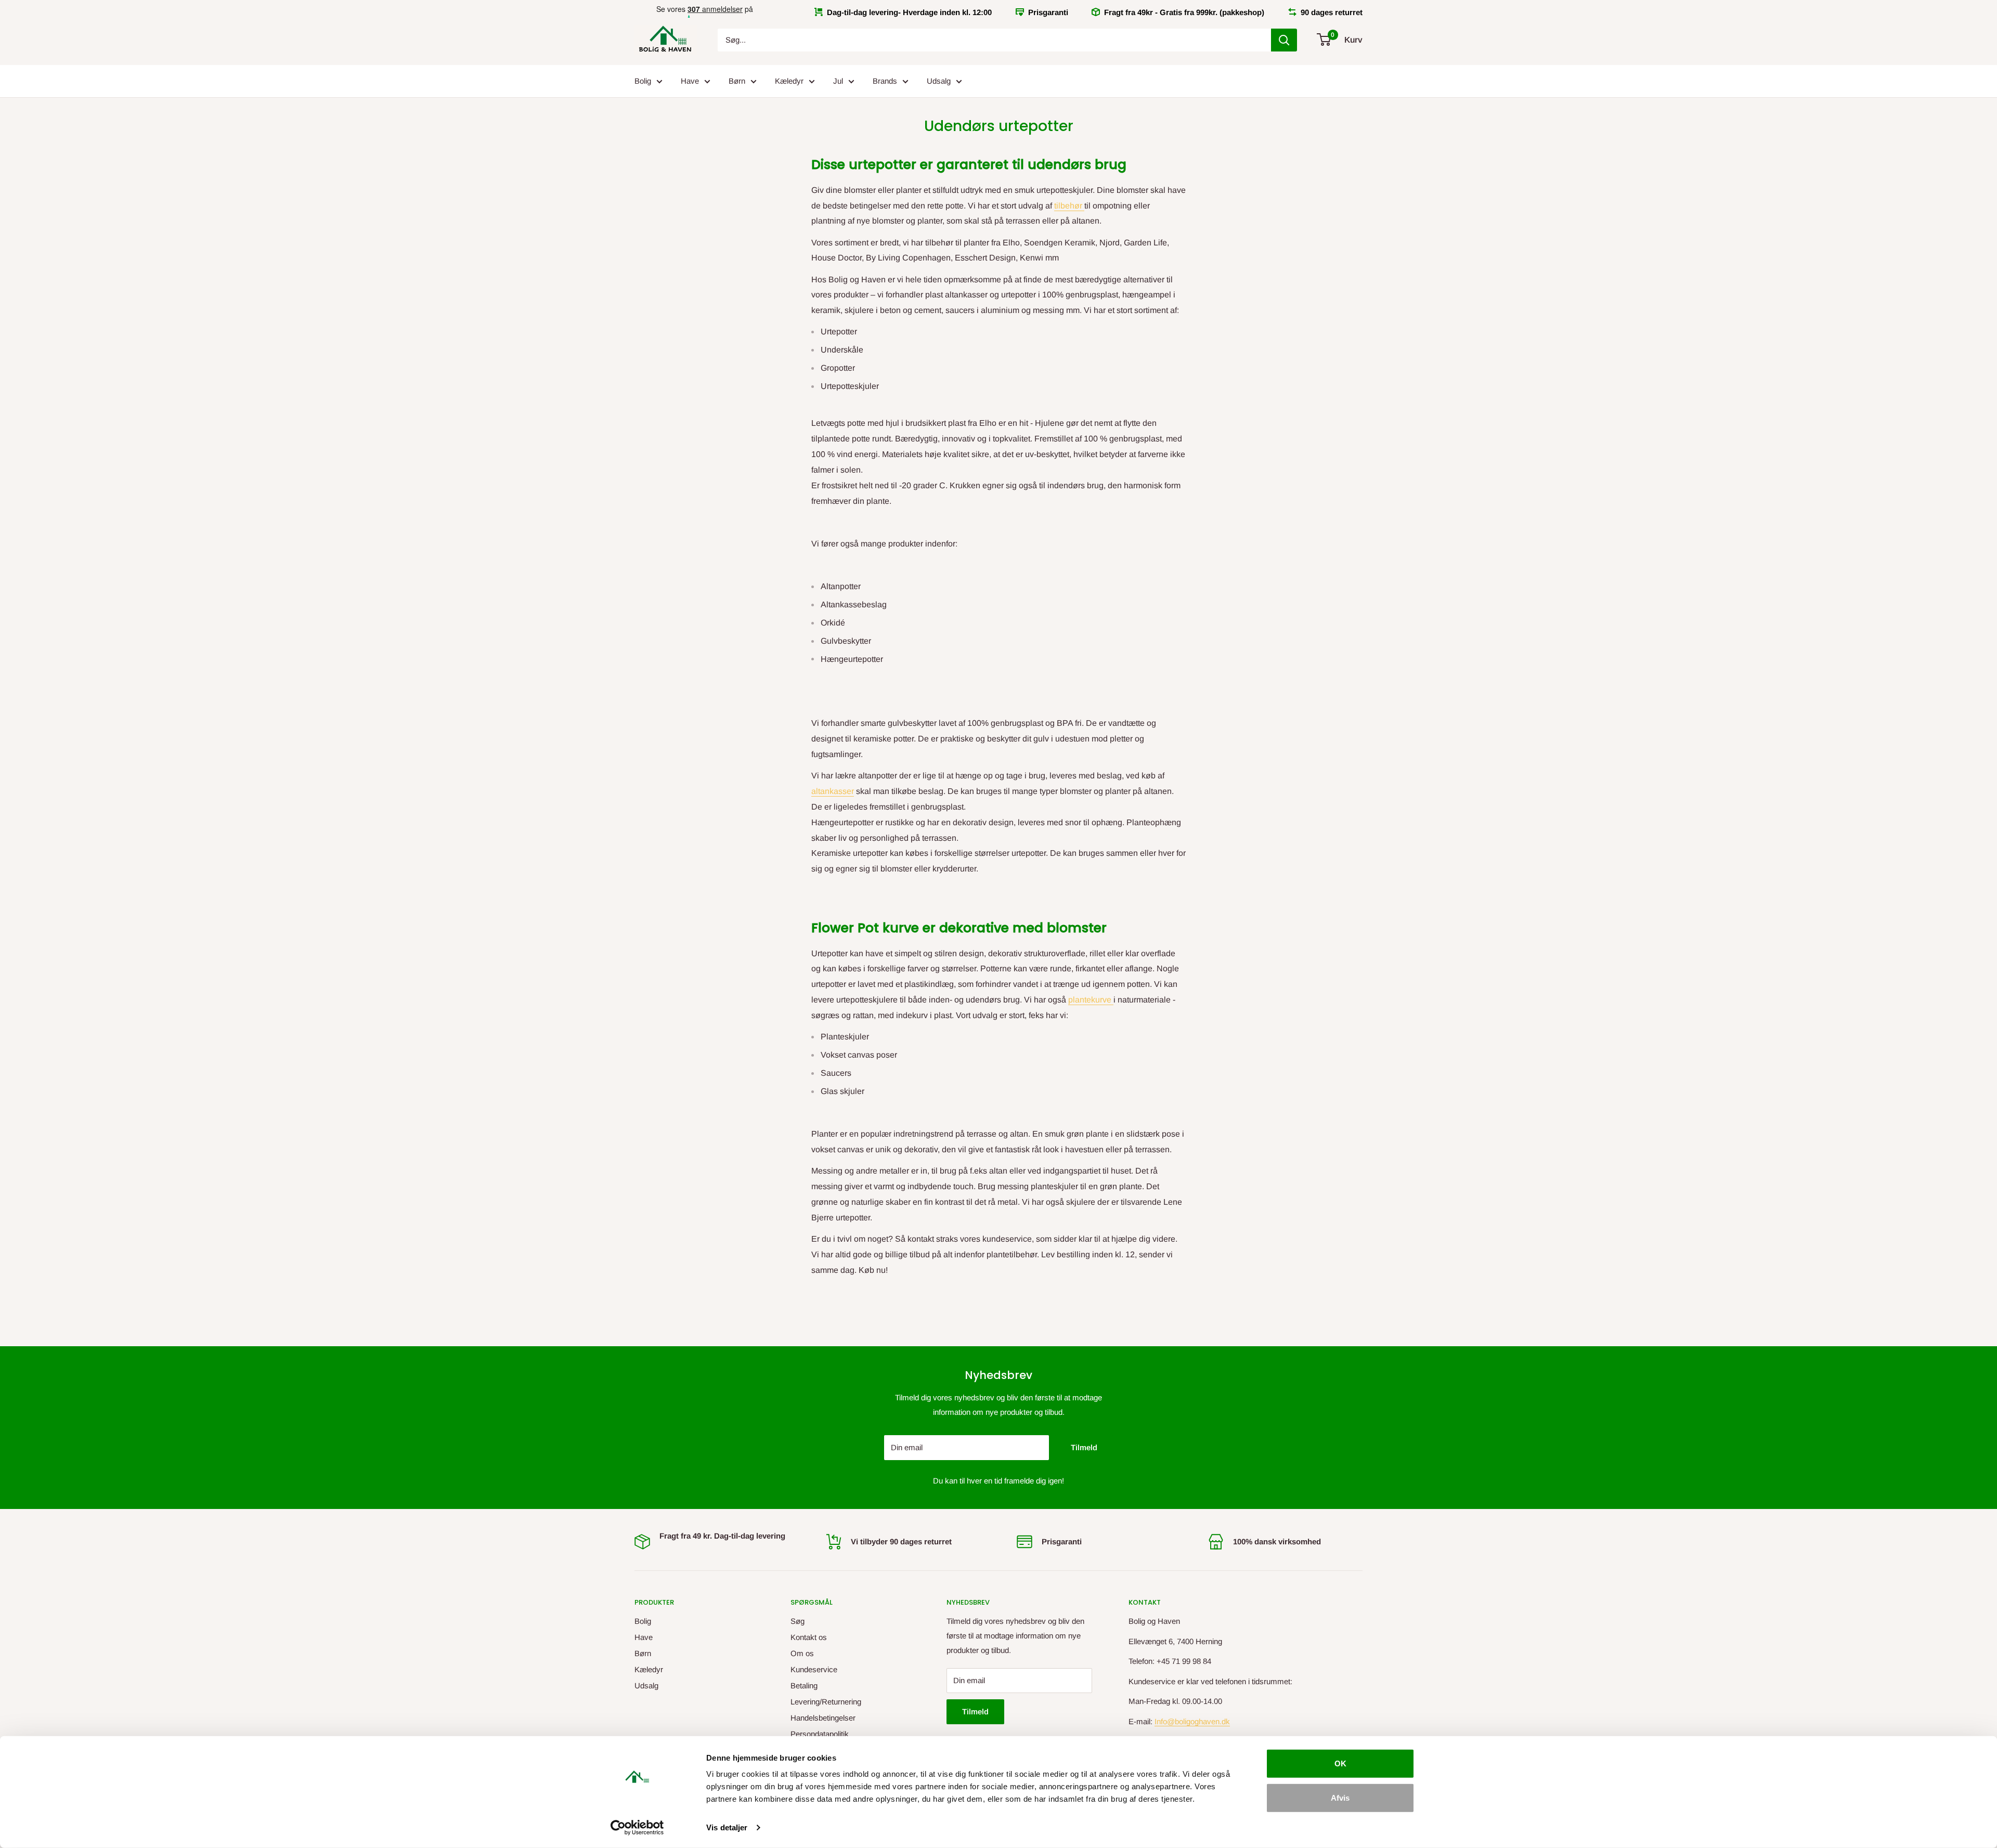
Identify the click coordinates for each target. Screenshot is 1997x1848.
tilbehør (1069, 206)
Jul (838, 81)
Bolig (643, 81)
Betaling (804, 1686)
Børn (737, 81)
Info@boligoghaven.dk (1192, 1721)
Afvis (1340, 1797)
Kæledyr (789, 81)
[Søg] (1284, 40)
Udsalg (939, 81)
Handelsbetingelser (823, 1718)
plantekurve (1091, 1000)
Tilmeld (1084, 1447)
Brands (885, 81)
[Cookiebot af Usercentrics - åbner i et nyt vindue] (637, 1828)
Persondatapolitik (820, 1734)
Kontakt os (809, 1637)
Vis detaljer (727, 1827)
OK (1340, 1764)
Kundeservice (814, 1669)
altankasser (833, 791)
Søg (797, 1621)
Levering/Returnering (826, 1702)
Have (690, 81)
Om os (802, 1653)
